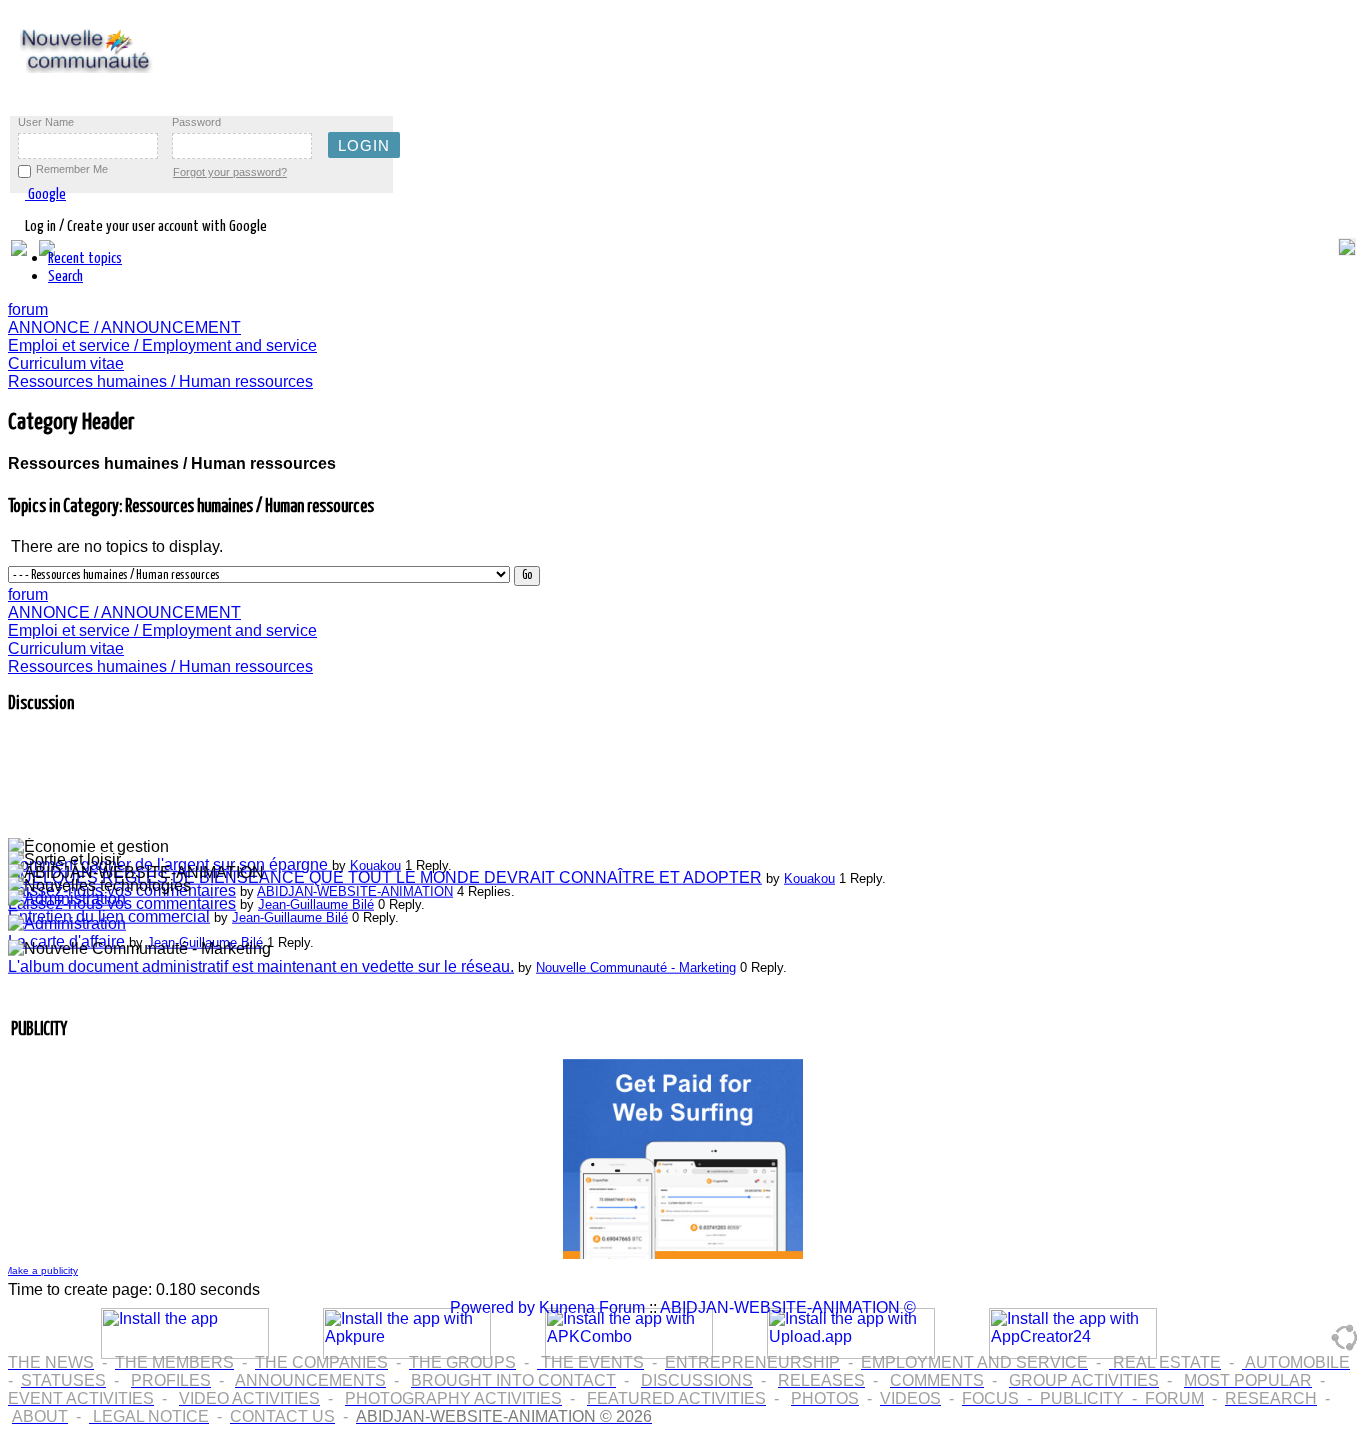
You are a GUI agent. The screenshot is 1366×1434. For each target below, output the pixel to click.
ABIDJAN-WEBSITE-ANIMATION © (788, 1307)
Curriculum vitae (66, 363)
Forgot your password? (230, 172)
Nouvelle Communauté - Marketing (636, 963)
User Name (46, 122)
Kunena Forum (592, 1307)
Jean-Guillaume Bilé (316, 900)
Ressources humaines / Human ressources (160, 381)
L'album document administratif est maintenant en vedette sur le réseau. (261, 962)
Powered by (492, 1307)
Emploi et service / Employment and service (162, 345)
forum (28, 309)
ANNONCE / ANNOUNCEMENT (124, 327)
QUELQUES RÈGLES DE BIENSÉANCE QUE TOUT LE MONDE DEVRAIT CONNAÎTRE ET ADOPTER (385, 873)
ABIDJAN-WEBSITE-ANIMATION (355, 887)
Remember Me (72, 169)
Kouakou (375, 861)
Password (196, 122)
